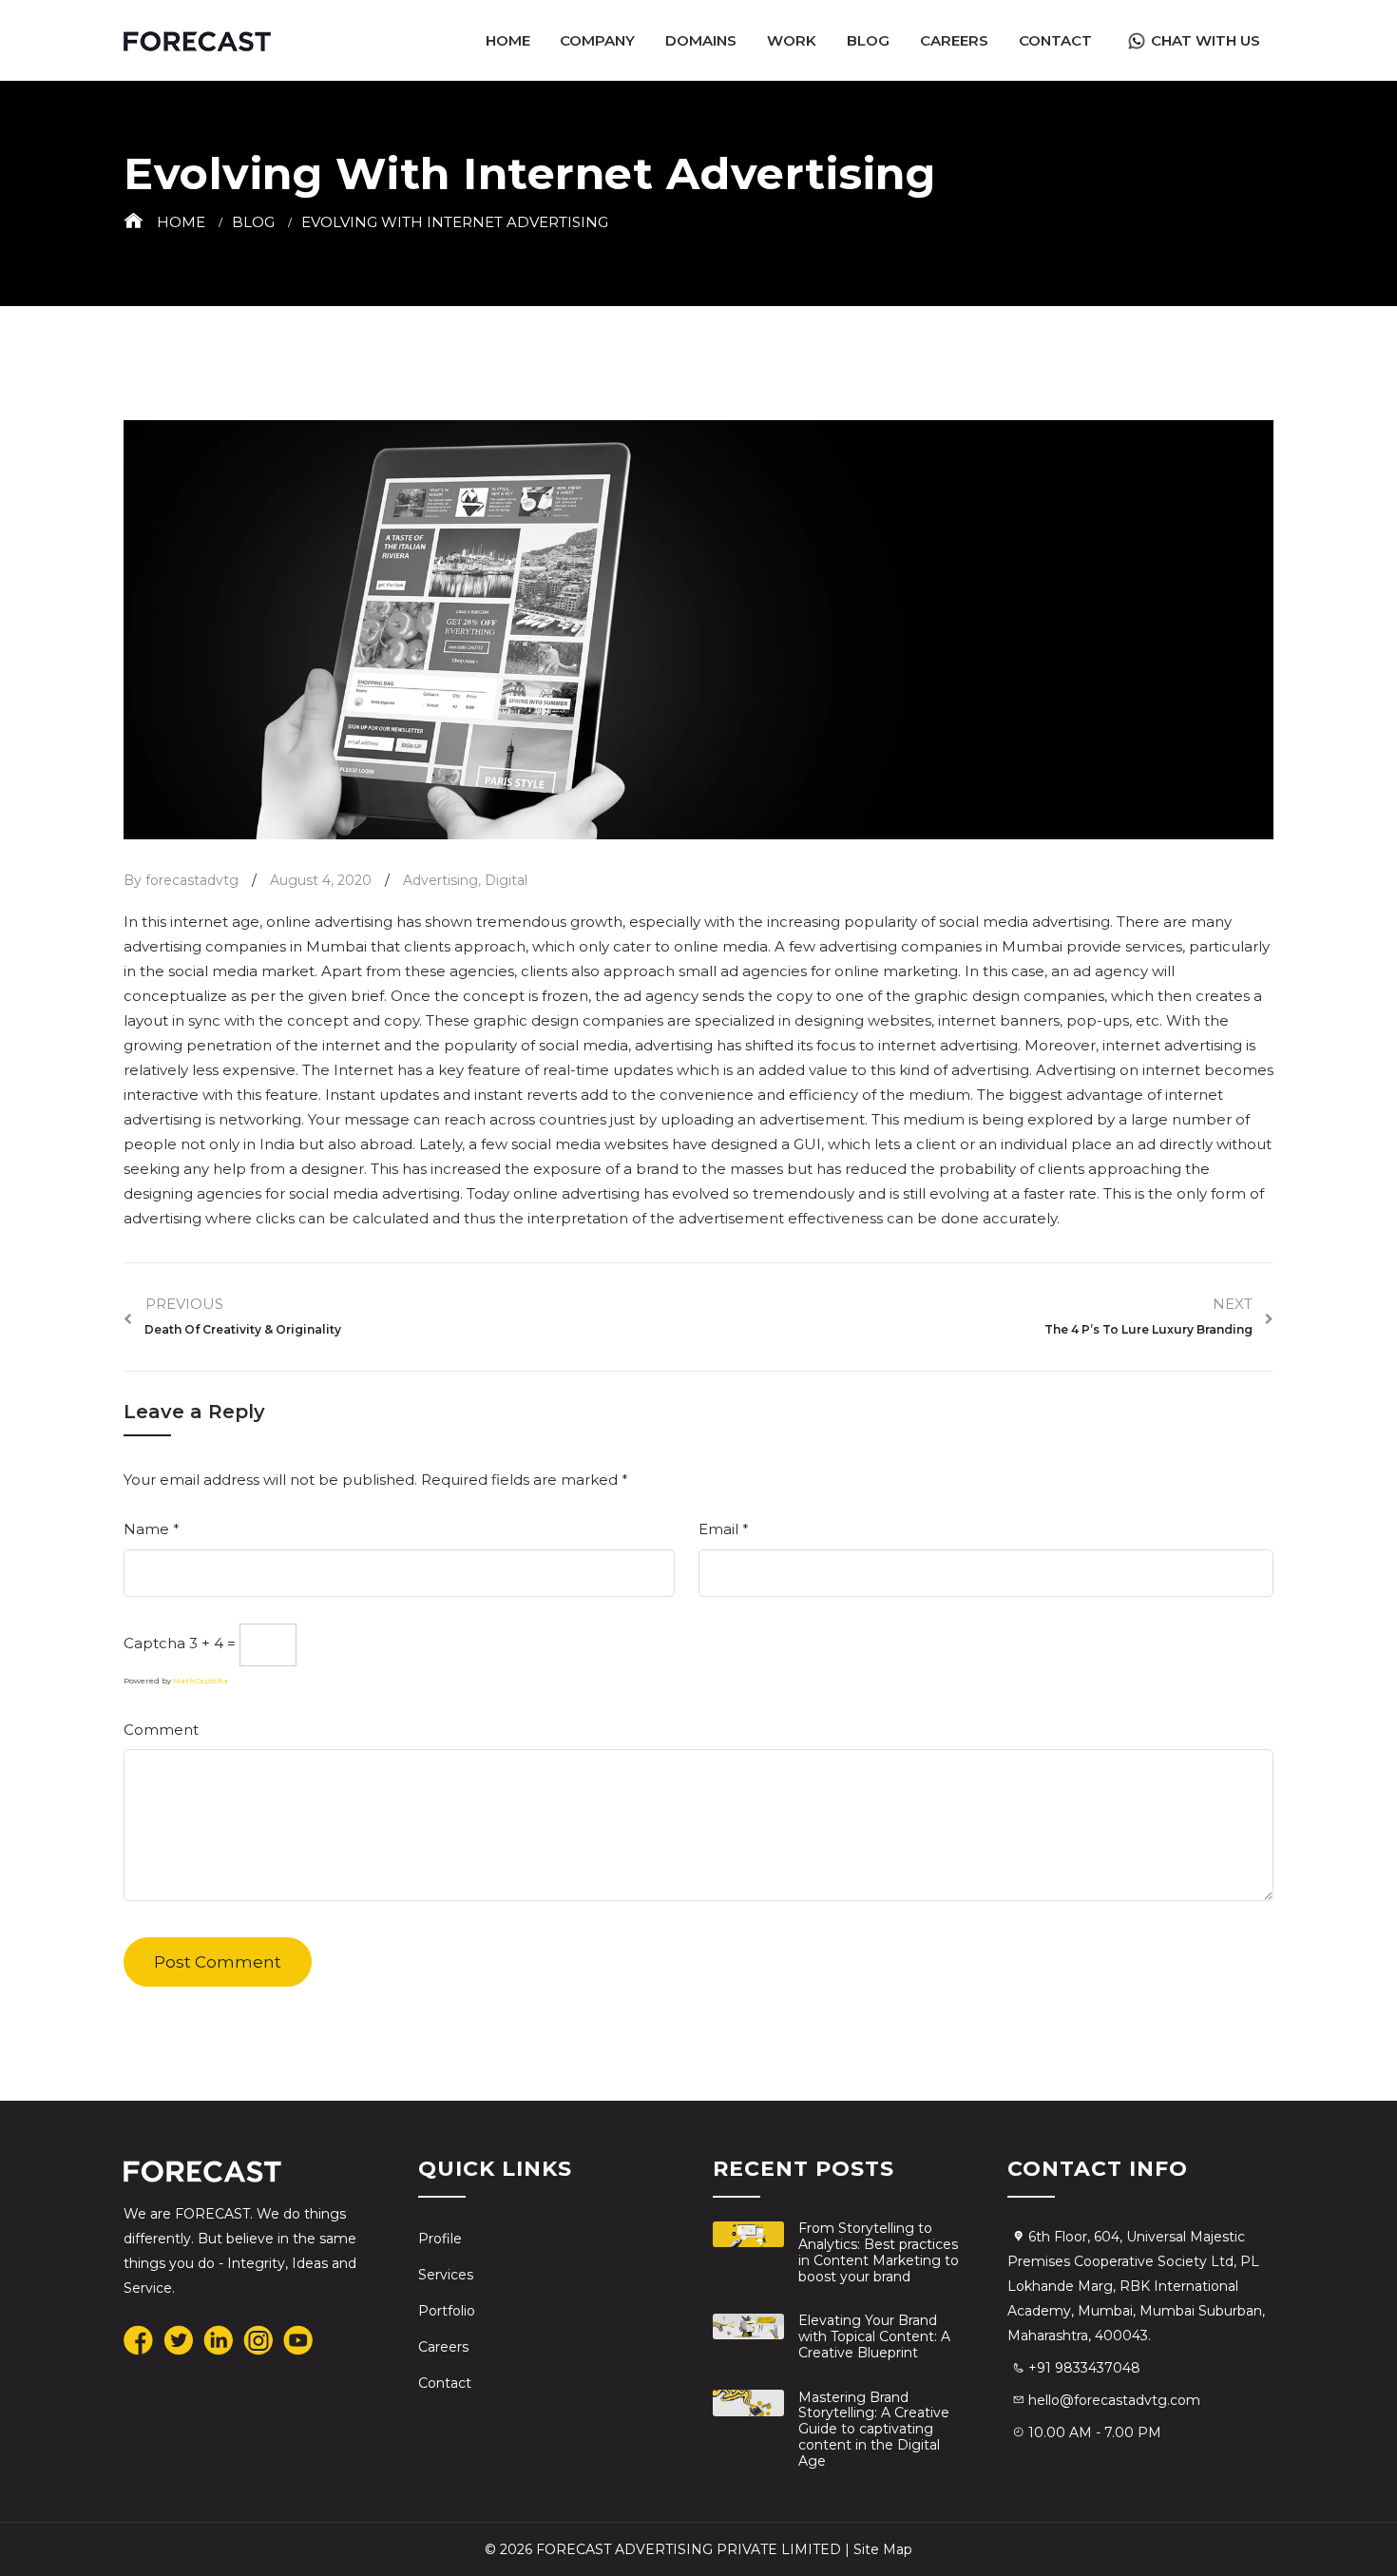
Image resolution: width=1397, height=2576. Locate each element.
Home (508, 40)
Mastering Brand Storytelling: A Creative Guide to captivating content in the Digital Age (874, 2429)
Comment (161, 1730)
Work (792, 40)
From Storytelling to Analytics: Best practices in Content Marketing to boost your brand (879, 2252)
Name (152, 1529)
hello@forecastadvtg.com (1114, 2400)
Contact (1055, 40)
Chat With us (1206, 40)
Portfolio (447, 2311)
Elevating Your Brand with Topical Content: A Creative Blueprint (874, 2336)
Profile (440, 2239)
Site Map (883, 2549)
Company (597, 40)
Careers (954, 40)
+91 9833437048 (1084, 2368)
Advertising (440, 880)
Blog (868, 40)
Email (724, 1529)
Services (446, 2275)
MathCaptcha (201, 1681)
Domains (701, 40)
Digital (506, 880)
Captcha (154, 1643)
